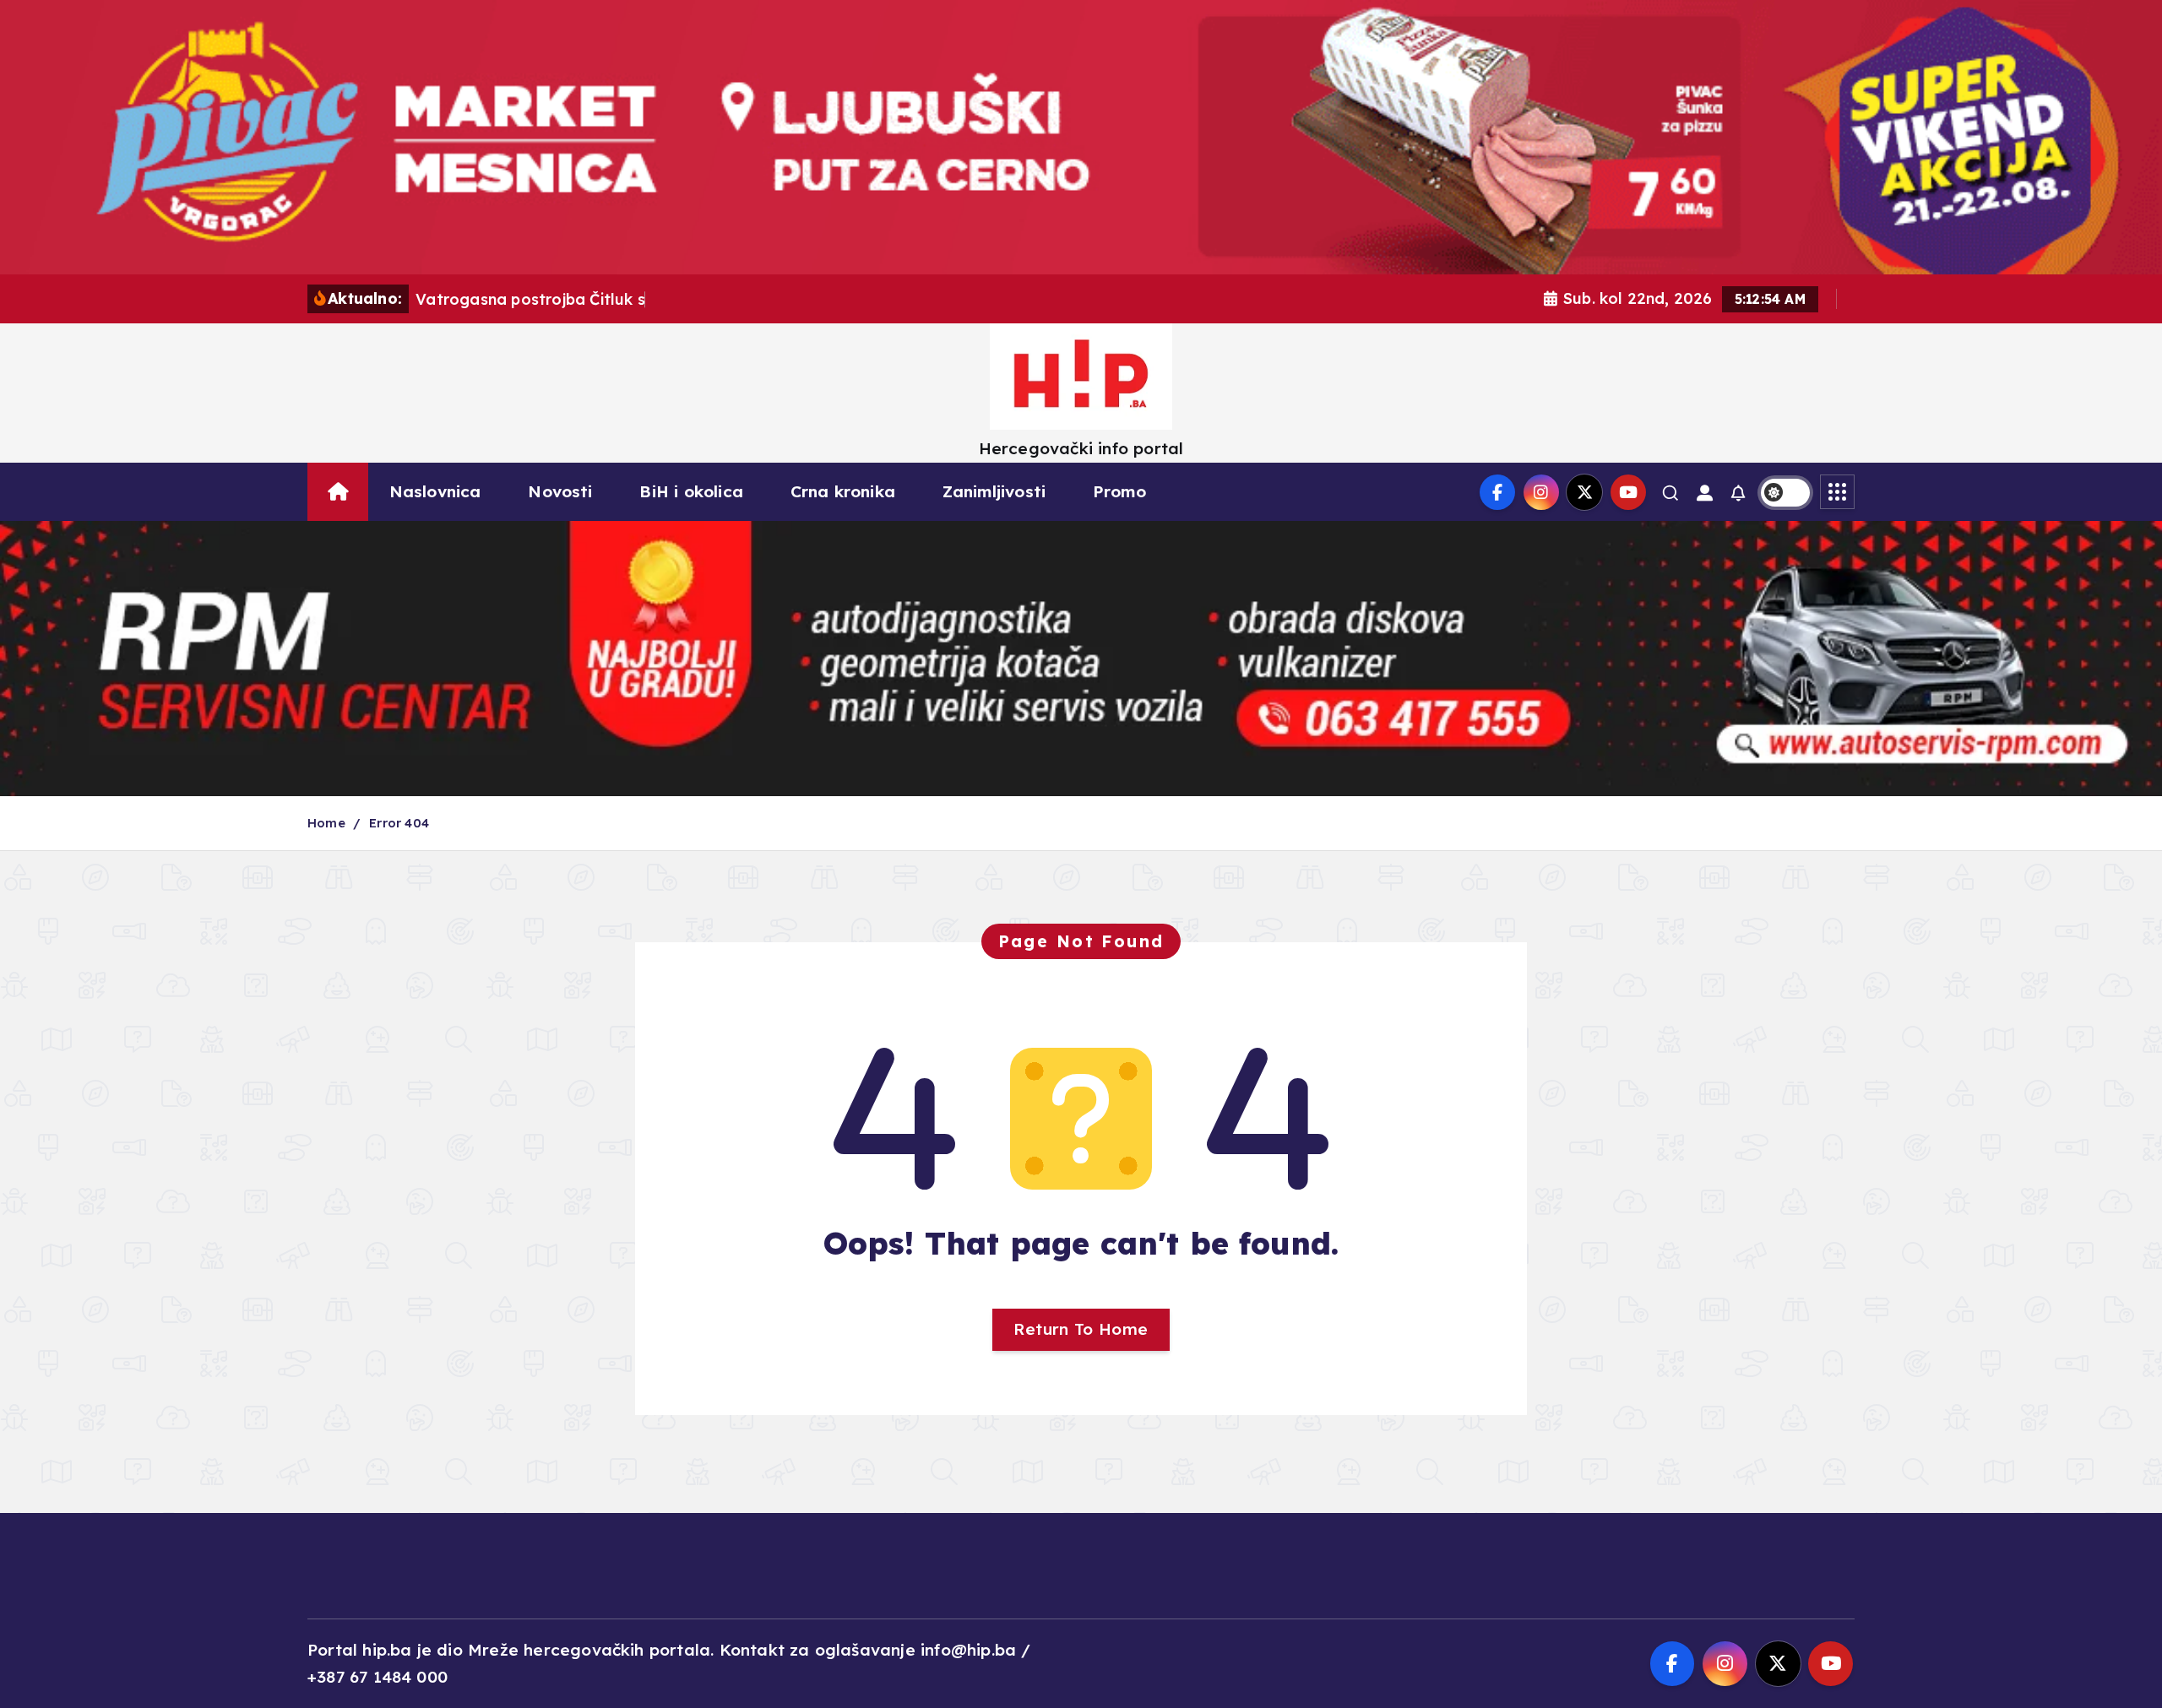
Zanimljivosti (994, 491)
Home (326, 823)
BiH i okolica (691, 491)
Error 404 (399, 823)
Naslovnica (435, 491)
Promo (1119, 491)
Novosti (560, 491)
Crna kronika (843, 491)
